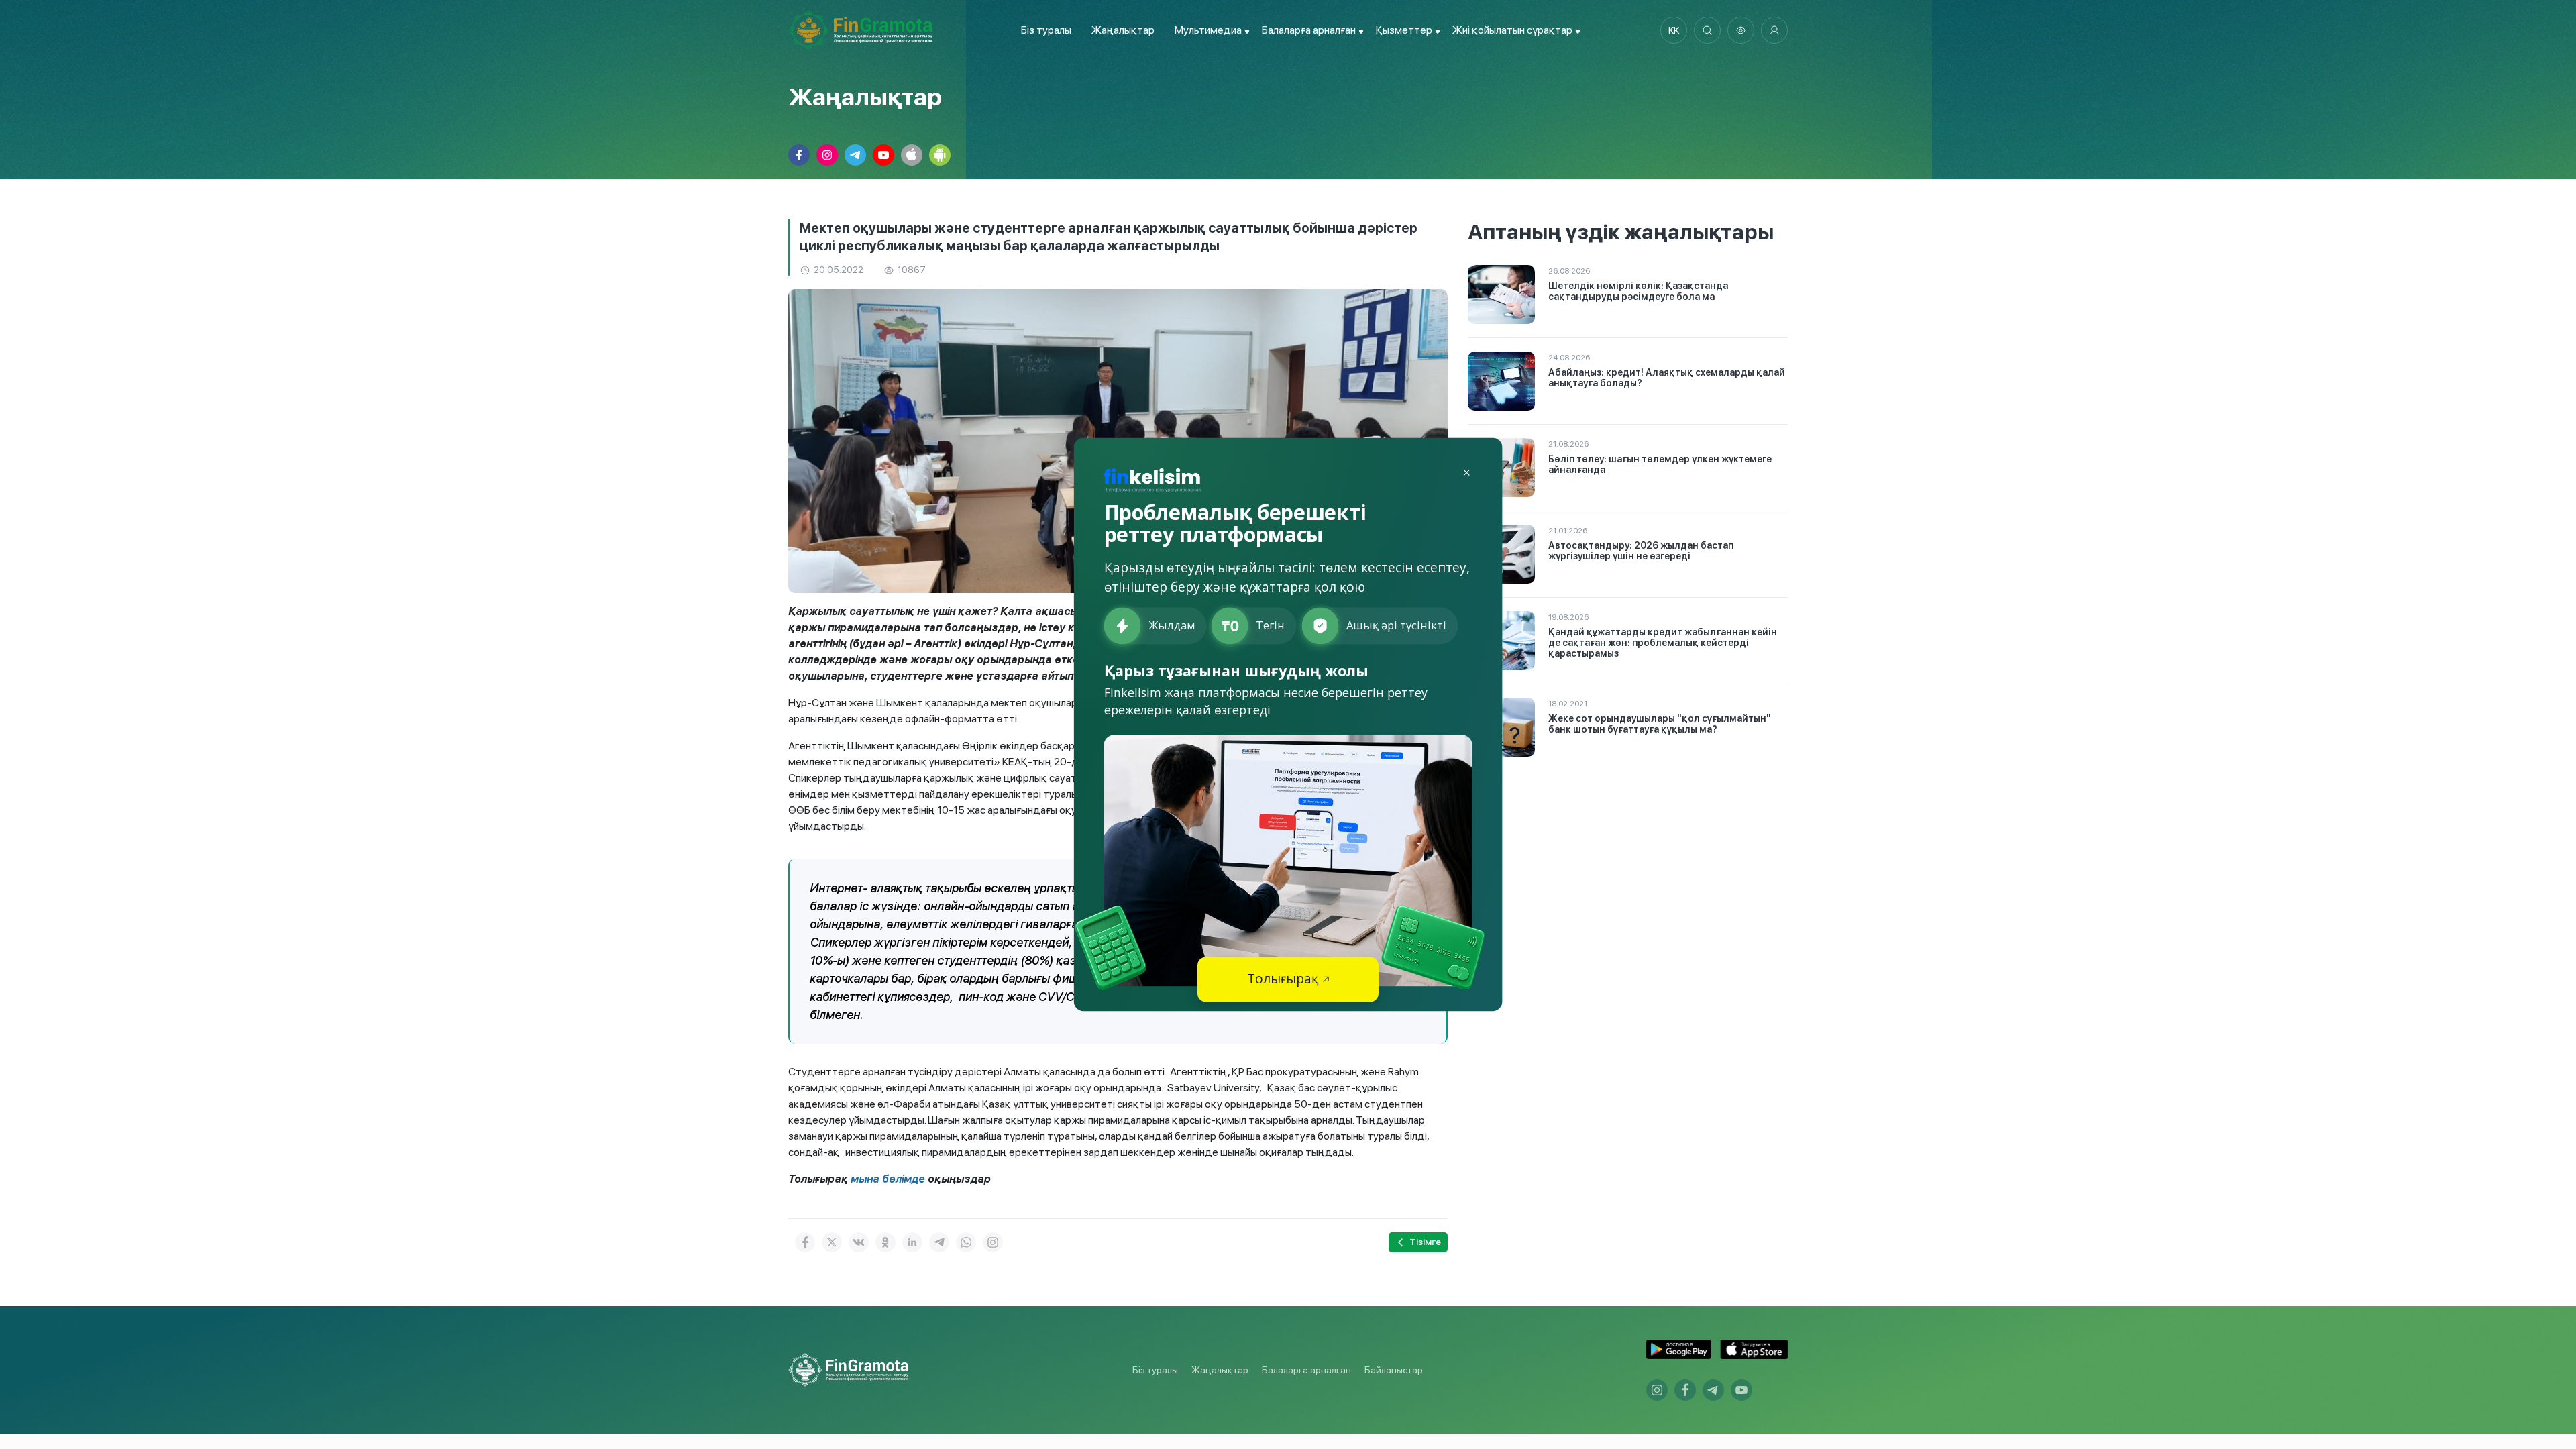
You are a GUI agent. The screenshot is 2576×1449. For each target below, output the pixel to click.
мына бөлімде (889, 1179)
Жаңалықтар (1123, 30)
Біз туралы (1046, 30)
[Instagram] (993, 1242)
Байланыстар (1394, 1370)
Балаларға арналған (1306, 1370)
